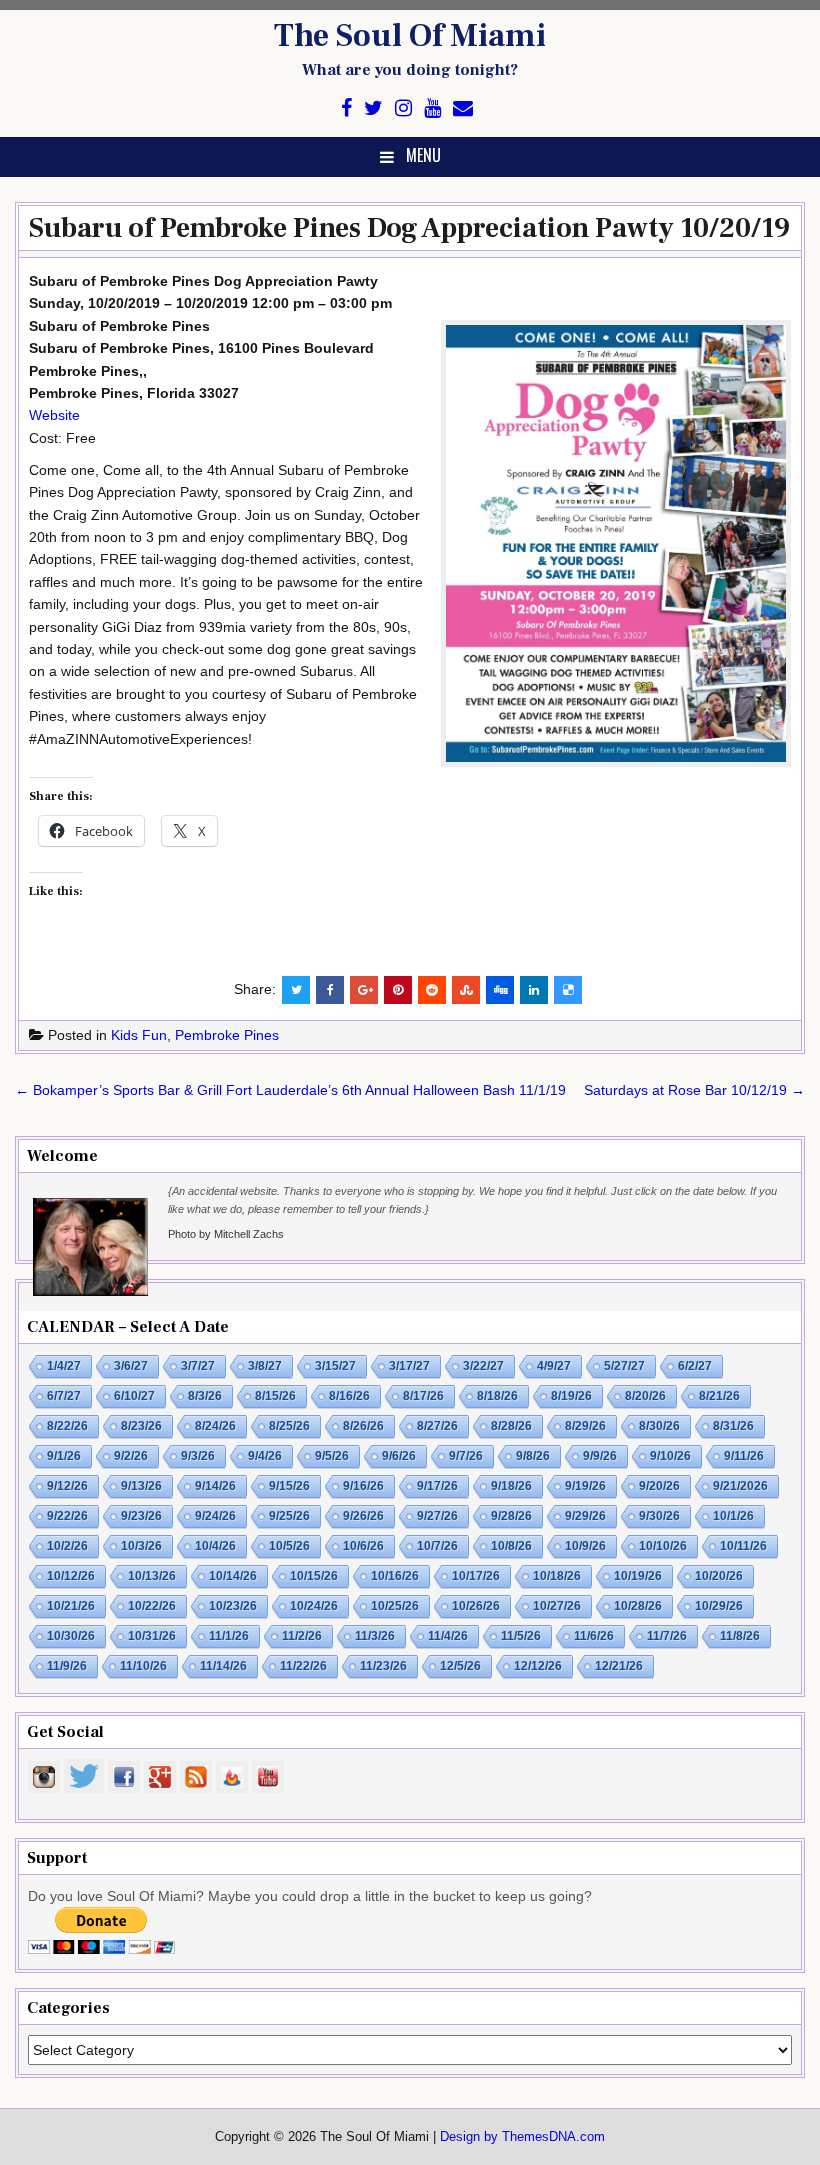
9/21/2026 (740, 1486)
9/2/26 (131, 1456)
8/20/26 (645, 1396)
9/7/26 (466, 1456)
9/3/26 (198, 1456)
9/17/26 (437, 1486)
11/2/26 (302, 1636)
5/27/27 (624, 1366)
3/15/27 (335, 1366)
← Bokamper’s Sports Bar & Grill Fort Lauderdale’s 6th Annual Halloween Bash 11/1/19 (290, 1090)
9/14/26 (215, 1486)
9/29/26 (585, 1516)
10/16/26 (395, 1576)
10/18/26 (557, 1576)
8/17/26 (423, 1396)
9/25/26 (289, 1516)
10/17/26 (476, 1576)
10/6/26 (363, 1546)
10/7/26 (437, 1546)
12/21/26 (619, 1666)
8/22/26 (67, 1426)
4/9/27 (554, 1366)
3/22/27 (483, 1366)
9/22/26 (67, 1516)
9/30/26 (659, 1516)
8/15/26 (275, 1396)
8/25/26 (289, 1426)
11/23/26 (383, 1666)
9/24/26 (215, 1516)
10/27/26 (557, 1606)
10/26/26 (476, 1606)
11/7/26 (667, 1636)
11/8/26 (740, 1636)
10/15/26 (314, 1576)
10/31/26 (152, 1636)
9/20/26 (659, 1486)
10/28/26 (638, 1606)
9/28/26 (511, 1516)
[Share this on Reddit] (432, 990)
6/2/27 (695, 1366)
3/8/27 (265, 1366)
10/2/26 (67, 1546)
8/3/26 (205, 1396)
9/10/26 (670, 1456)
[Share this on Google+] (364, 990)
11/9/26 (67, 1666)
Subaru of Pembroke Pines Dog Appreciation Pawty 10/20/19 (409, 228)
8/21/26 (719, 1396)
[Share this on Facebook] (330, 990)
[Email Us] (463, 108)
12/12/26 (538, 1666)
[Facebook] (346, 108)
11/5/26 (521, 1636)
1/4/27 (64, 1366)
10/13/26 (152, 1576)
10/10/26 (663, 1546)
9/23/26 (141, 1516)
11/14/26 (223, 1666)
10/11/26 (743, 1546)
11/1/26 (229, 1636)
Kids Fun (139, 1035)
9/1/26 (64, 1456)
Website (54, 415)
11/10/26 (143, 1666)
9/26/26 (363, 1516)
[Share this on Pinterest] (398, 990)
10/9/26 (585, 1546)
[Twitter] (373, 108)
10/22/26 (152, 1606)
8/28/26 (511, 1426)
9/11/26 (744, 1456)
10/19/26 (638, 1576)
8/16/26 (349, 1396)
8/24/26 (215, 1426)
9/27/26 (437, 1516)
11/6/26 (594, 1636)
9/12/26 (67, 1486)
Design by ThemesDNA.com (522, 2137)
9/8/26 (533, 1456)
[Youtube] (432, 108)
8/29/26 (585, 1426)
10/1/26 (733, 1516)
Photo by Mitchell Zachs (226, 1234)
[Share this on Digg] (500, 990)
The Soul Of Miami (410, 36)
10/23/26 (233, 1606)
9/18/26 (511, 1486)
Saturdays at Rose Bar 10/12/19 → (694, 1090)
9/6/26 (399, 1456)
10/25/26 (395, 1606)
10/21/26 (71, 1606)
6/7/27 (64, 1396)
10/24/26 (314, 1606)
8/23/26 (141, 1426)
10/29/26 (719, 1606)
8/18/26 (497, 1396)
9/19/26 (585, 1486)
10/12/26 (71, 1576)
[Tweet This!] (296, 990)
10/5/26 (289, 1546)
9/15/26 (289, 1486)
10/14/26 (233, 1576)
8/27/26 (437, 1426)
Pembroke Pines (227, 1035)
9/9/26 (600, 1456)
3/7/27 (198, 1366)
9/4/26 (265, 1456)
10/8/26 (511, 1546)
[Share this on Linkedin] (534, 990)
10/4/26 (215, 1546)
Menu (423, 155)
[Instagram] (403, 108)
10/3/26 (141, 1546)
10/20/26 (719, 1576)
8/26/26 (363, 1426)
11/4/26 (448, 1636)
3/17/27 (409, 1366)
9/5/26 (332, 1456)
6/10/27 (134, 1396)
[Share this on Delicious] (568, 990)
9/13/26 (141, 1486)
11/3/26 (375, 1636)
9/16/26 (363, 1486)
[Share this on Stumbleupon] (466, 990)
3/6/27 (131, 1366)
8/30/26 (659, 1426)
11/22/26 (303, 1666)
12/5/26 (460, 1666)
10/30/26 (71, 1636)
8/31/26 (733, 1426)
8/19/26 (571, 1396)
